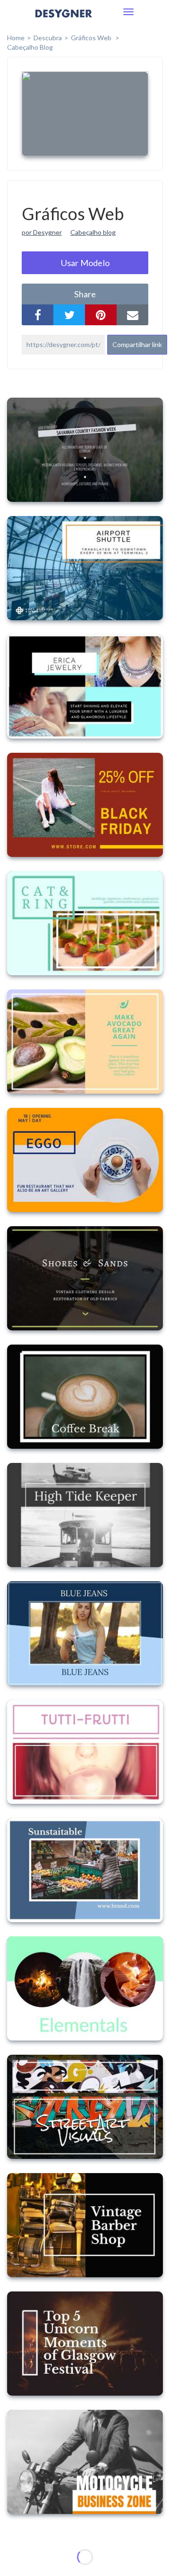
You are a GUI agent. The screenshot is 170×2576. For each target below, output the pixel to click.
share (85, 294)
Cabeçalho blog (93, 232)
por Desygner (42, 232)
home (16, 38)
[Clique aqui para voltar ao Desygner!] (64, 20)
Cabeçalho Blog (30, 47)
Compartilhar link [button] (137, 344)
